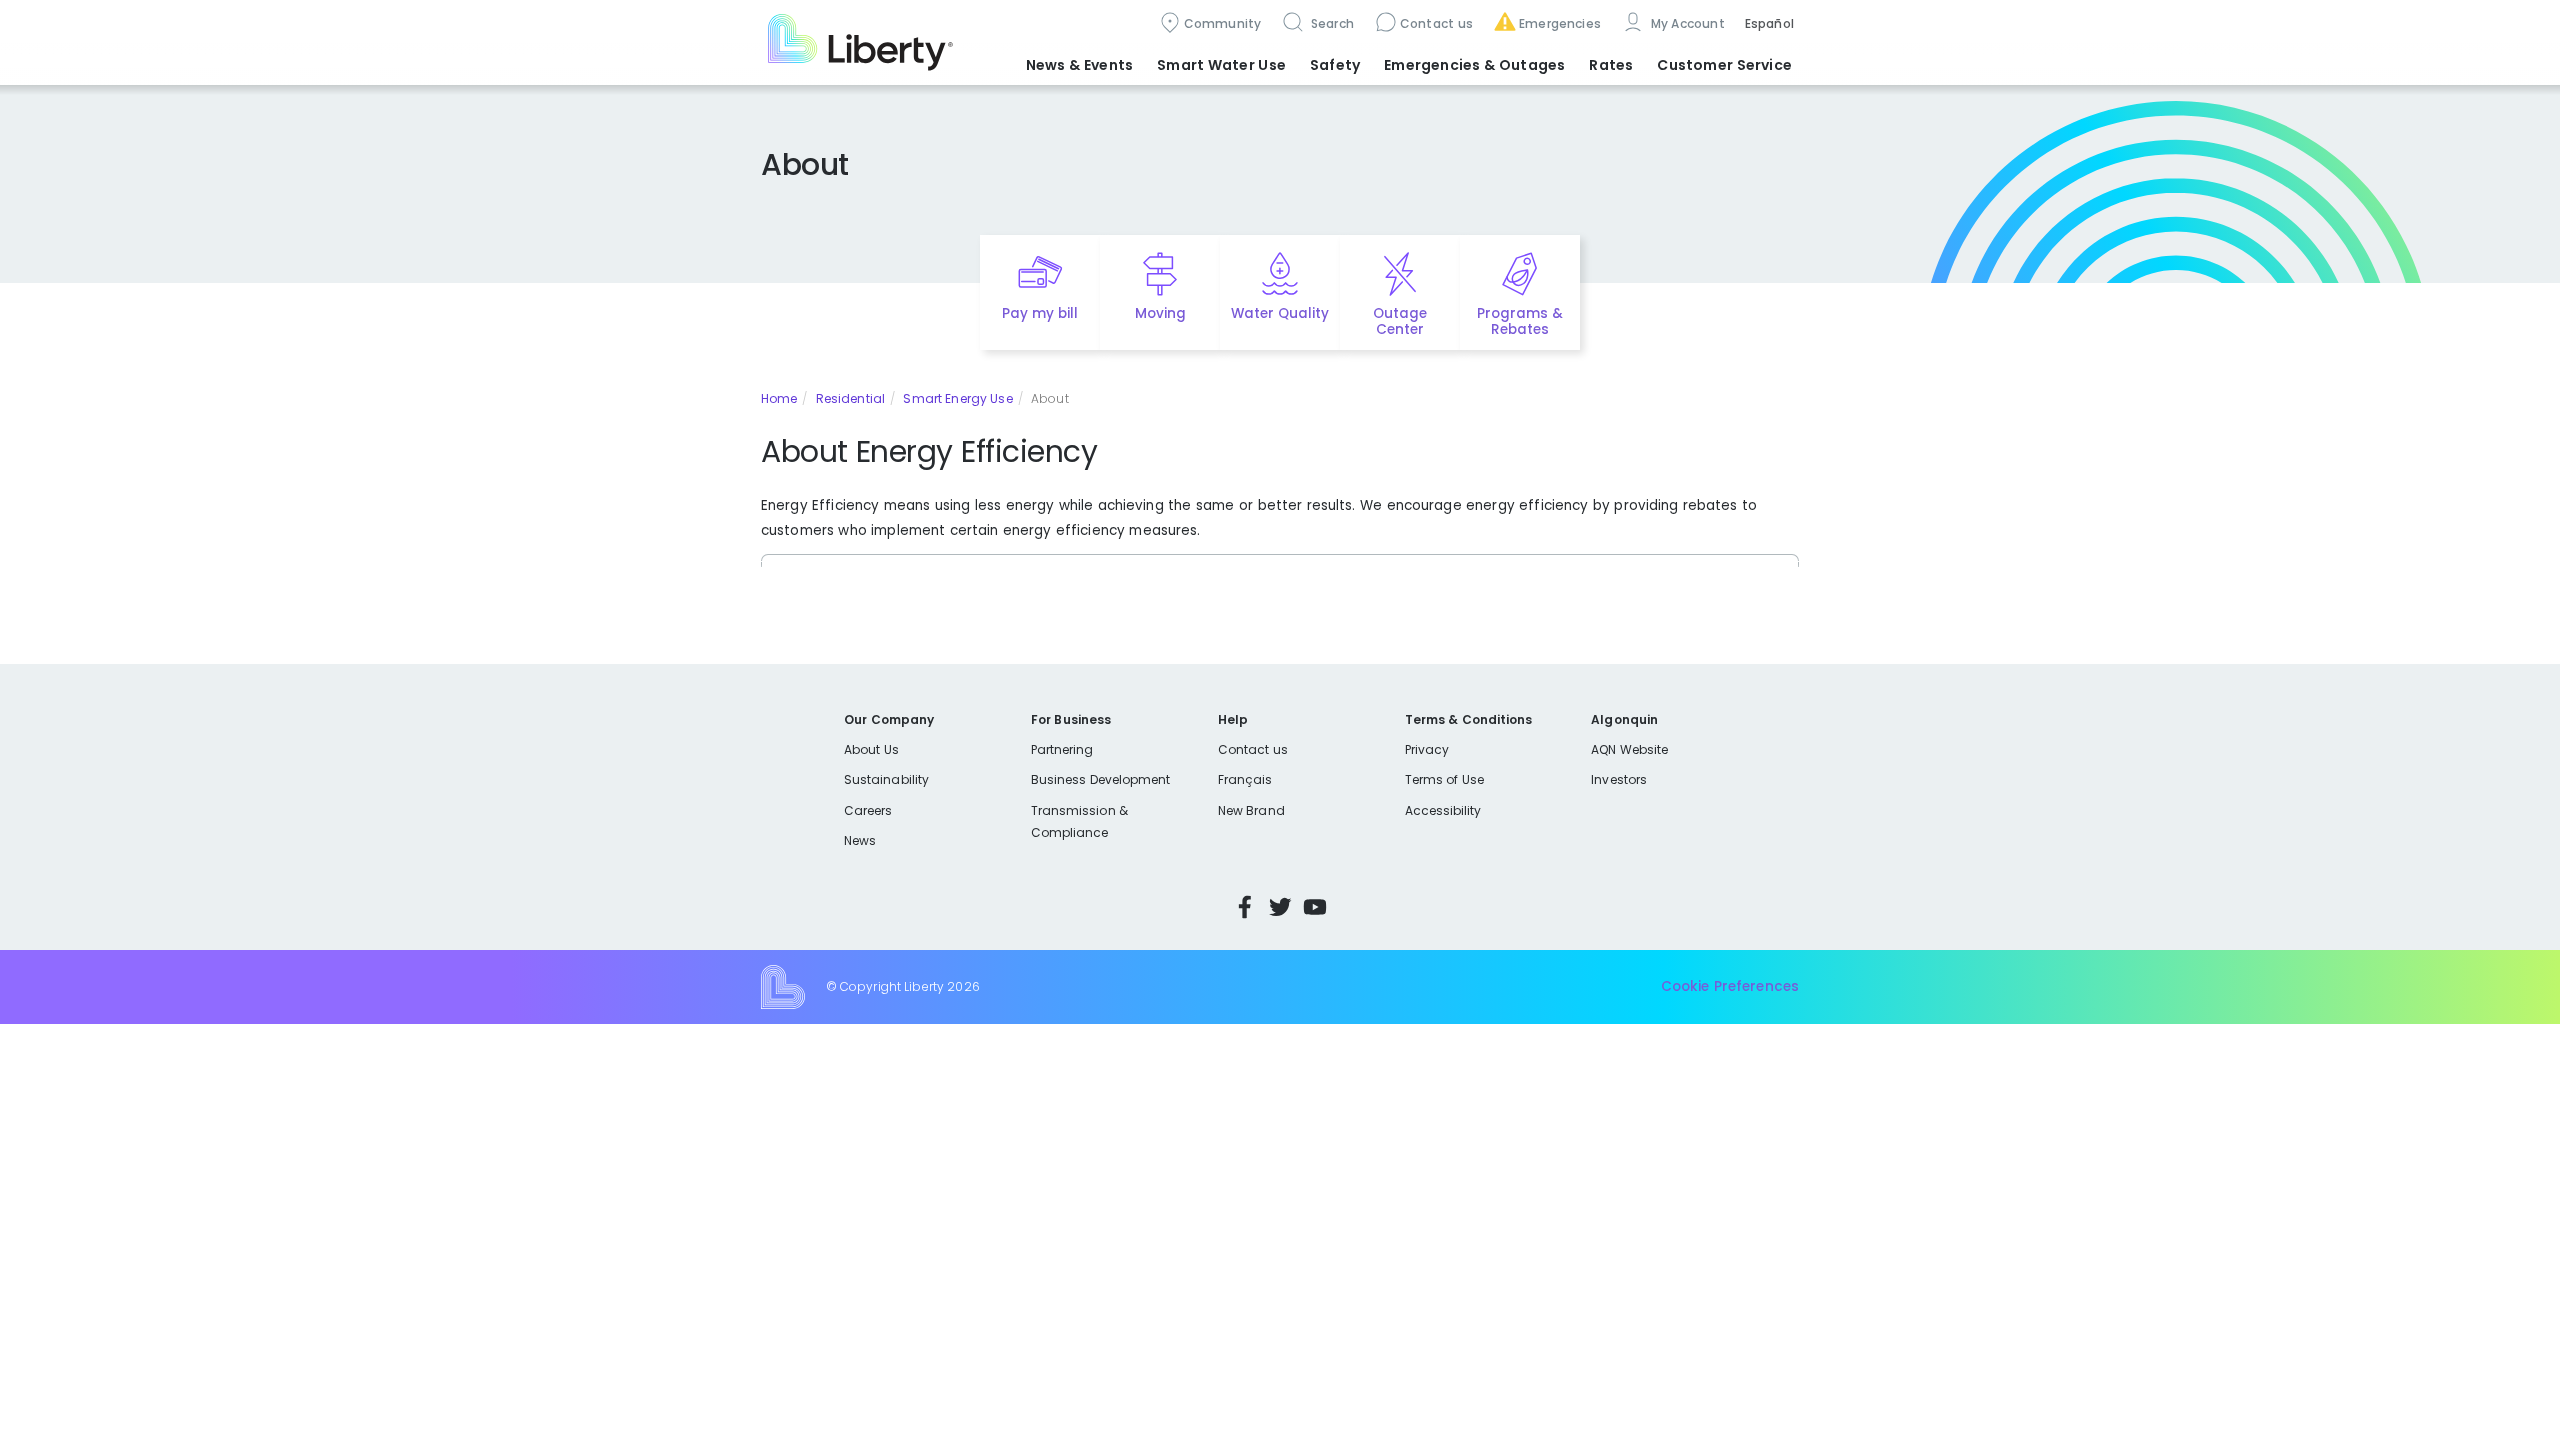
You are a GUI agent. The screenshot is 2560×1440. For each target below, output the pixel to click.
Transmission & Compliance (1079, 821)
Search (1330, 23)
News (860, 840)
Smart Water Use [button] (1221, 65)
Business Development (1101, 779)
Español (1769, 23)
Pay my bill (1040, 313)
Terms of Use (1445, 779)
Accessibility (1443, 810)
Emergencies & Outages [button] (1474, 65)
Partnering (1062, 749)
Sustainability (886, 779)
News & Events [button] (1079, 65)
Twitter (1280, 907)
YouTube (1315, 907)
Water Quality (1280, 313)
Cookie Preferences (1730, 986)
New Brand (1251, 810)
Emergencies (1560, 23)
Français (1245, 779)
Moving (1160, 313)
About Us (871, 749)
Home (779, 398)
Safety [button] (1335, 65)
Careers (868, 810)
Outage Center (1400, 322)
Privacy (1427, 749)
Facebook (1245, 907)
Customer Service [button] (1724, 65)
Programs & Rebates (1520, 322)
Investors (1619, 779)
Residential (850, 398)
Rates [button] (1611, 65)
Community (1223, 23)
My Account (1686, 23)
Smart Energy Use (957, 398)
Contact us (1436, 23)
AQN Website (1629, 749)
